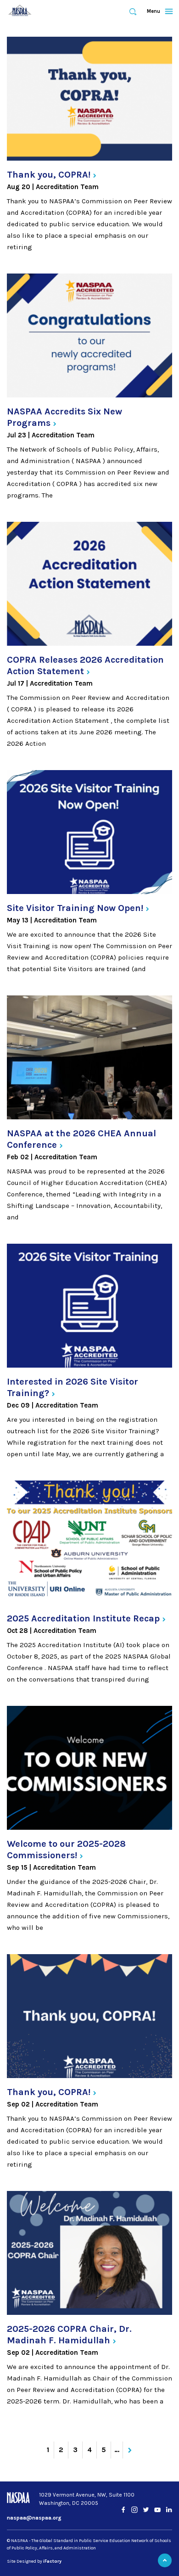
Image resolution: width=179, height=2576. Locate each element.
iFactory (52, 2561)
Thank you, (49, 175)
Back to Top (165, 2560)
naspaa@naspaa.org (34, 2518)
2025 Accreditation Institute (83, 1618)
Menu (156, 11)
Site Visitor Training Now (75, 908)
